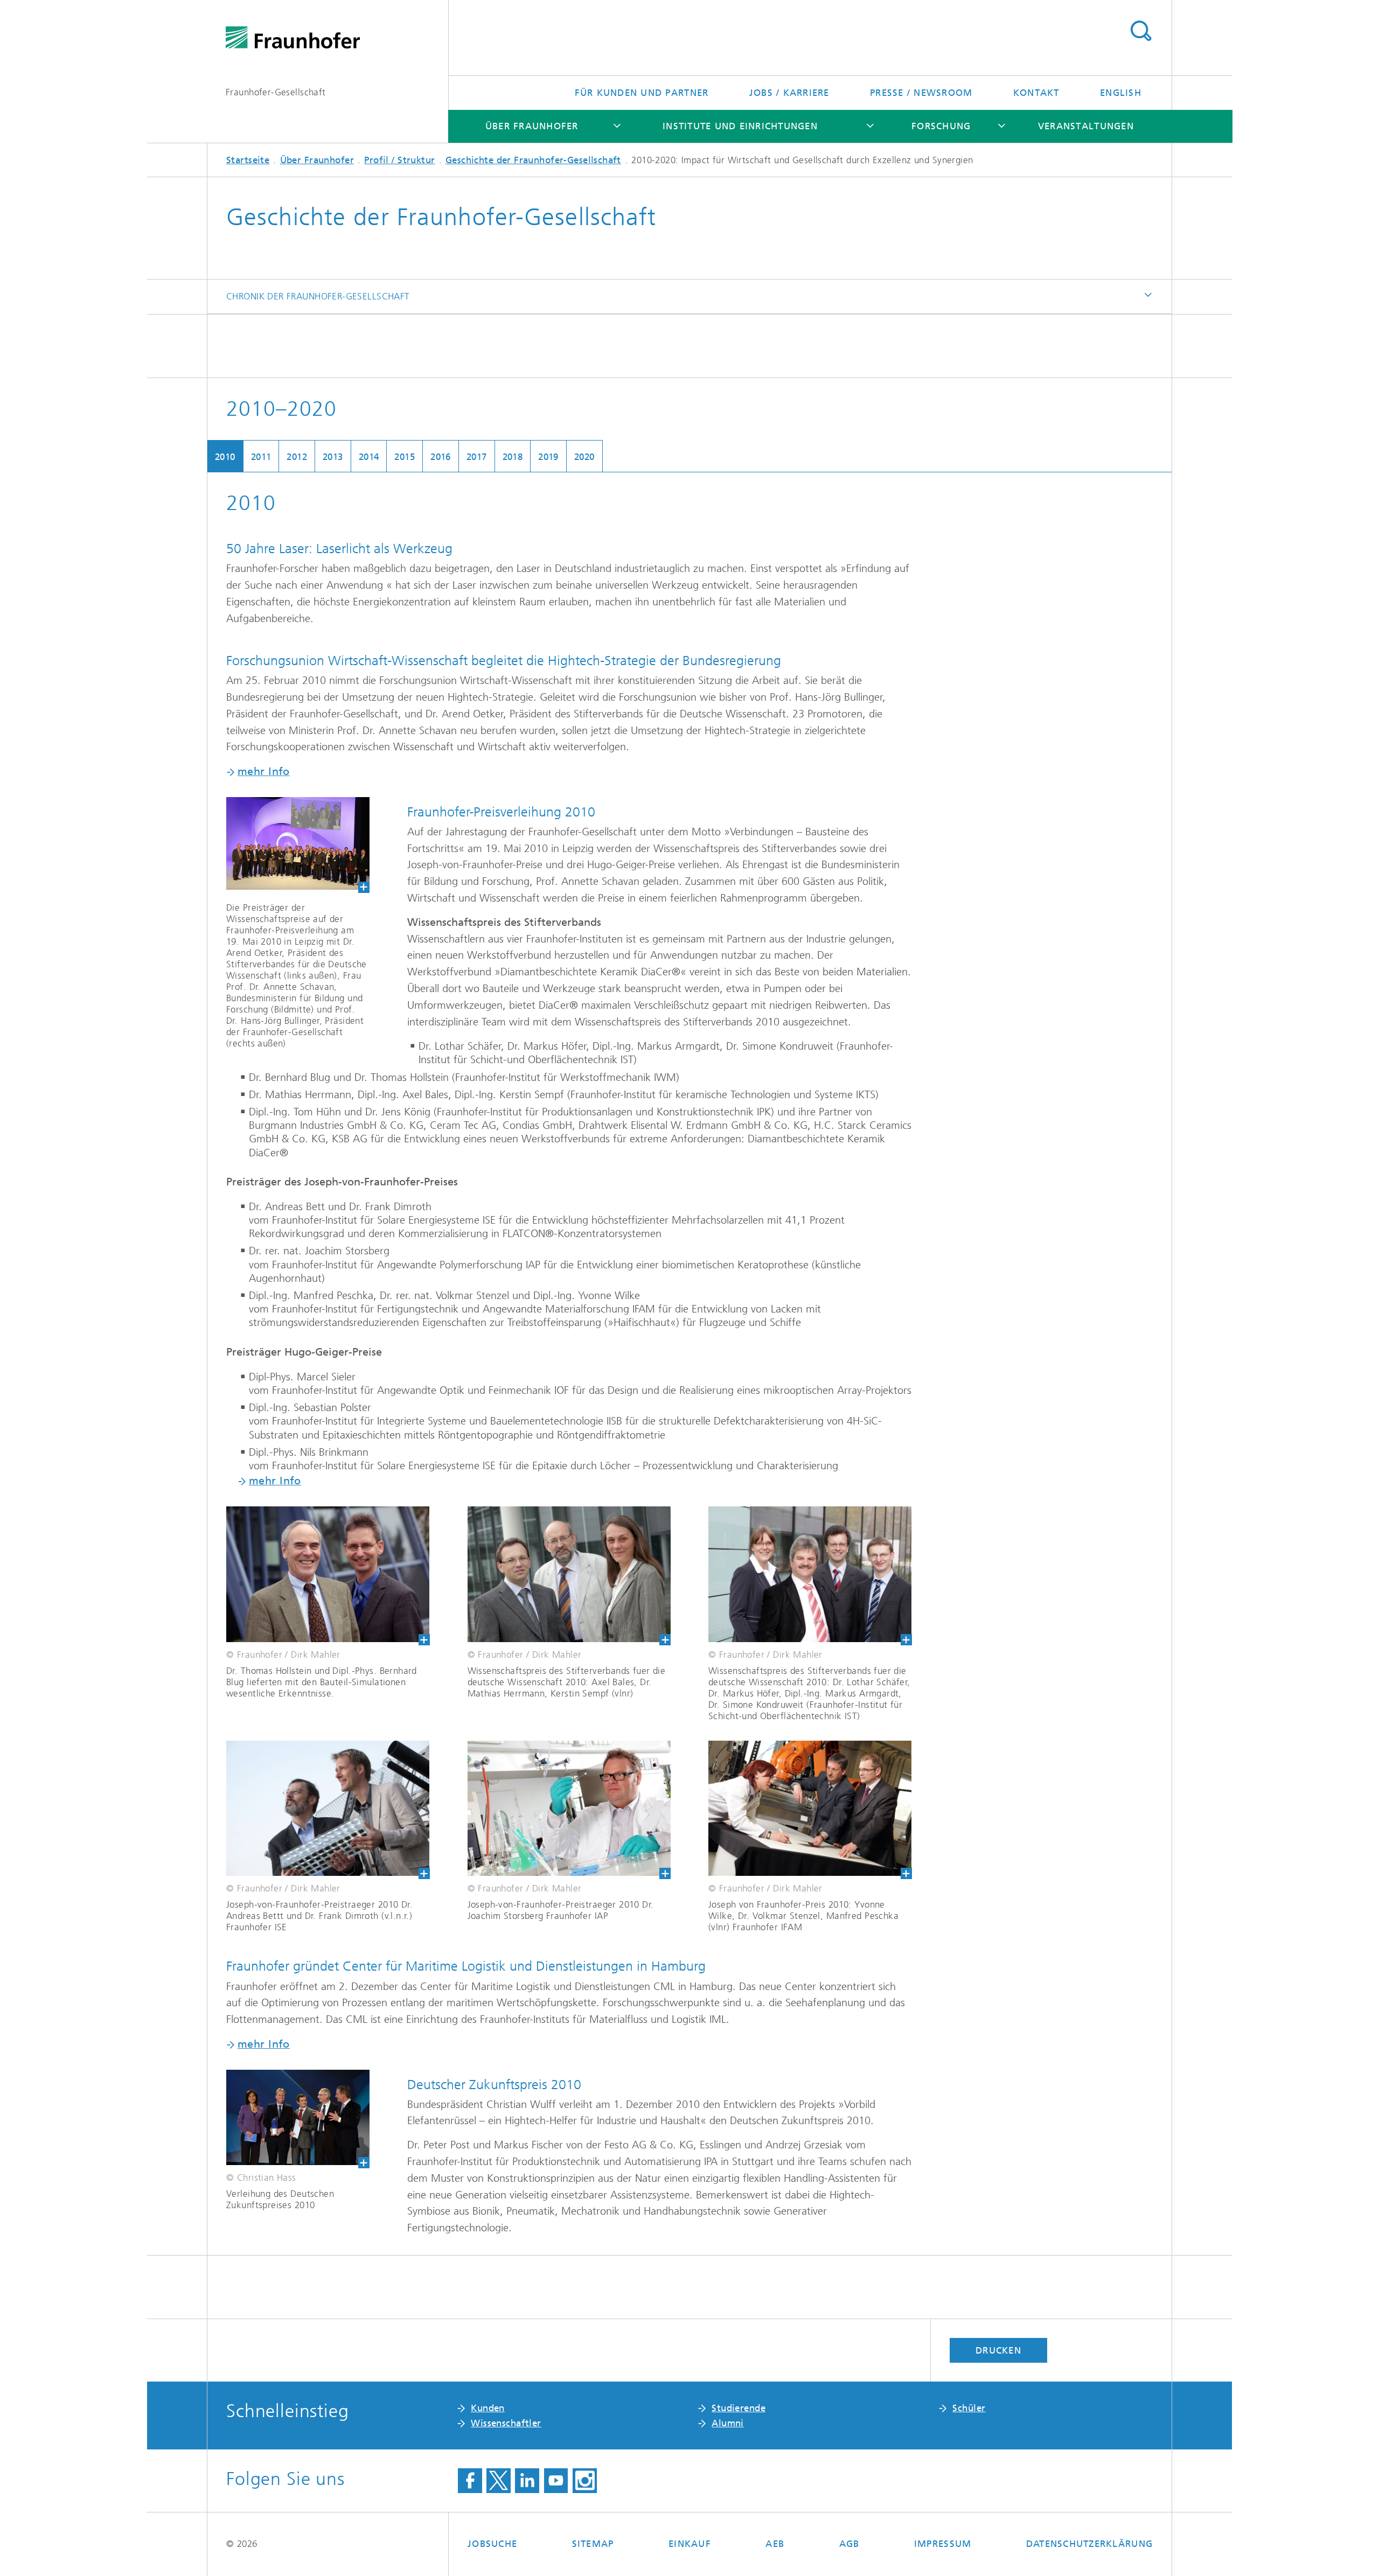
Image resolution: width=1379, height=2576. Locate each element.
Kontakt (1036, 93)
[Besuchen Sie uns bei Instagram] (585, 2481)
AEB (775, 2544)
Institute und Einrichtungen (740, 126)
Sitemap (593, 2544)
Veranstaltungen (1086, 126)
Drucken (998, 2350)
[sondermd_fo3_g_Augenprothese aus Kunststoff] (569, 1810)
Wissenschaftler (506, 2423)
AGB (849, 2544)
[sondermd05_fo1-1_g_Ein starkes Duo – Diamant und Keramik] (810, 1576)
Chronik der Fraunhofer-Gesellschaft (318, 296)
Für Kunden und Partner (642, 93)
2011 (261, 457)
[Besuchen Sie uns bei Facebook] (470, 2481)
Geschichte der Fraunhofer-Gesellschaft (533, 160)
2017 (477, 457)
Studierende (739, 2408)
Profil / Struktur (399, 160)
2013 (333, 457)
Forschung (941, 126)
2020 (584, 457)
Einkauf (690, 2544)
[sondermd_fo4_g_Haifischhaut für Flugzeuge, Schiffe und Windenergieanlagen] (810, 1810)
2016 (441, 457)
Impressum (943, 2544)
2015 (405, 457)
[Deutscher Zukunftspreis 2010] (288, 2119)
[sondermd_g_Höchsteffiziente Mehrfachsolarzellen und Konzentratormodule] (328, 1810)
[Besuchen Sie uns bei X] (499, 2481)
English (1121, 93)
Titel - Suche (1141, 31)
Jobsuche (492, 2544)
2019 (548, 457)
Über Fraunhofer (532, 126)
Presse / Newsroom (921, 93)
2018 (513, 457)
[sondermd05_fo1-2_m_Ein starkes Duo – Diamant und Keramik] (569, 1576)
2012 (297, 457)
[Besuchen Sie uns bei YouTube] (556, 2481)
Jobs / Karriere (789, 93)
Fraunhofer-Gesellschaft (276, 92)
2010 (225, 457)
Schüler (969, 2408)
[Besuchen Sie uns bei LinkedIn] (527, 2481)
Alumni (728, 2423)
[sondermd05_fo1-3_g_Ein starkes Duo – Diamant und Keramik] (328, 1576)
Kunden (488, 2408)
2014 (369, 457)
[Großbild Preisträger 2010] (288, 845)
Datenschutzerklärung (1089, 2544)
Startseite (248, 160)
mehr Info (264, 772)
